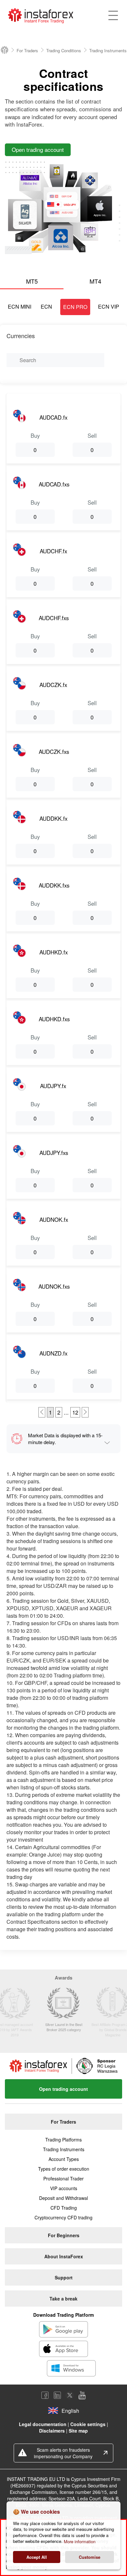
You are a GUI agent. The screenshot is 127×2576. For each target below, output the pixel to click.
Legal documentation (43, 2424)
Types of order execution (64, 2169)
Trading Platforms (63, 2140)
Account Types (64, 2159)
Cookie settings (88, 2424)
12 (75, 1412)
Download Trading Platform (63, 2315)
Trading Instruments (64, 2149)
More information (80, 2541)
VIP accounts (64, 2188)
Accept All (37, 2557)
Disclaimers (52, 2431)
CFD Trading (64, 2208)
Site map (78, 2431)
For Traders (27, 50)
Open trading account (63, 2089)
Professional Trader (63, 2178)
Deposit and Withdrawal (63, 2198)
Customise (90, 2557)
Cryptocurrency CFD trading (63, 2217)
